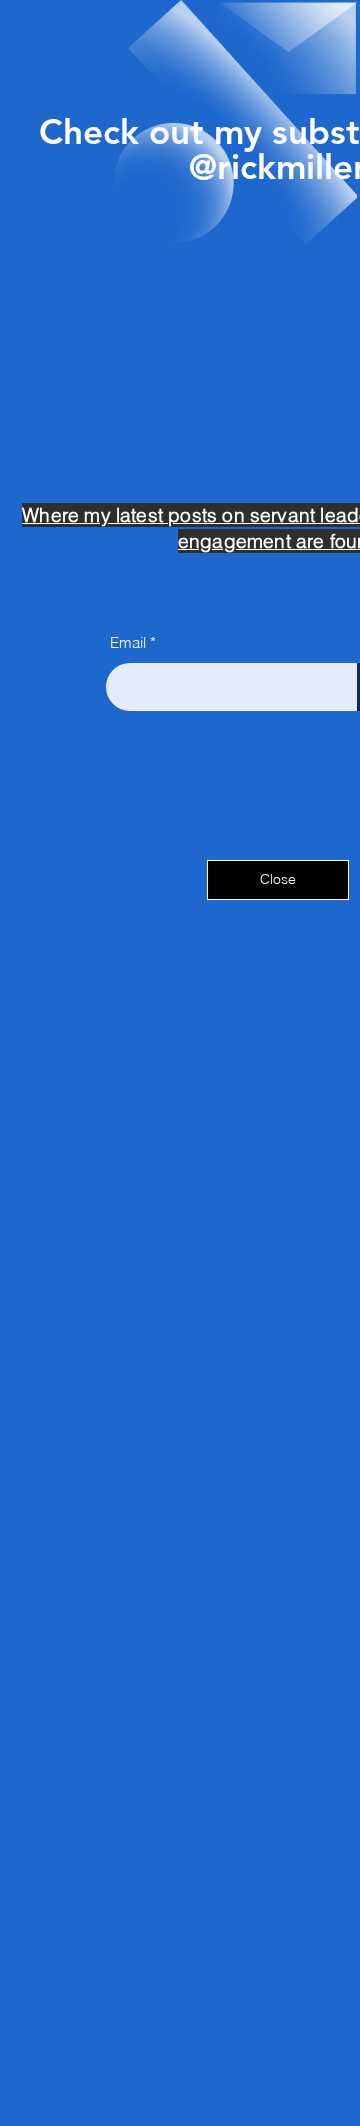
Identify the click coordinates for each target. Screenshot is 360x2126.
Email (128, 642)
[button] (278, 880)
